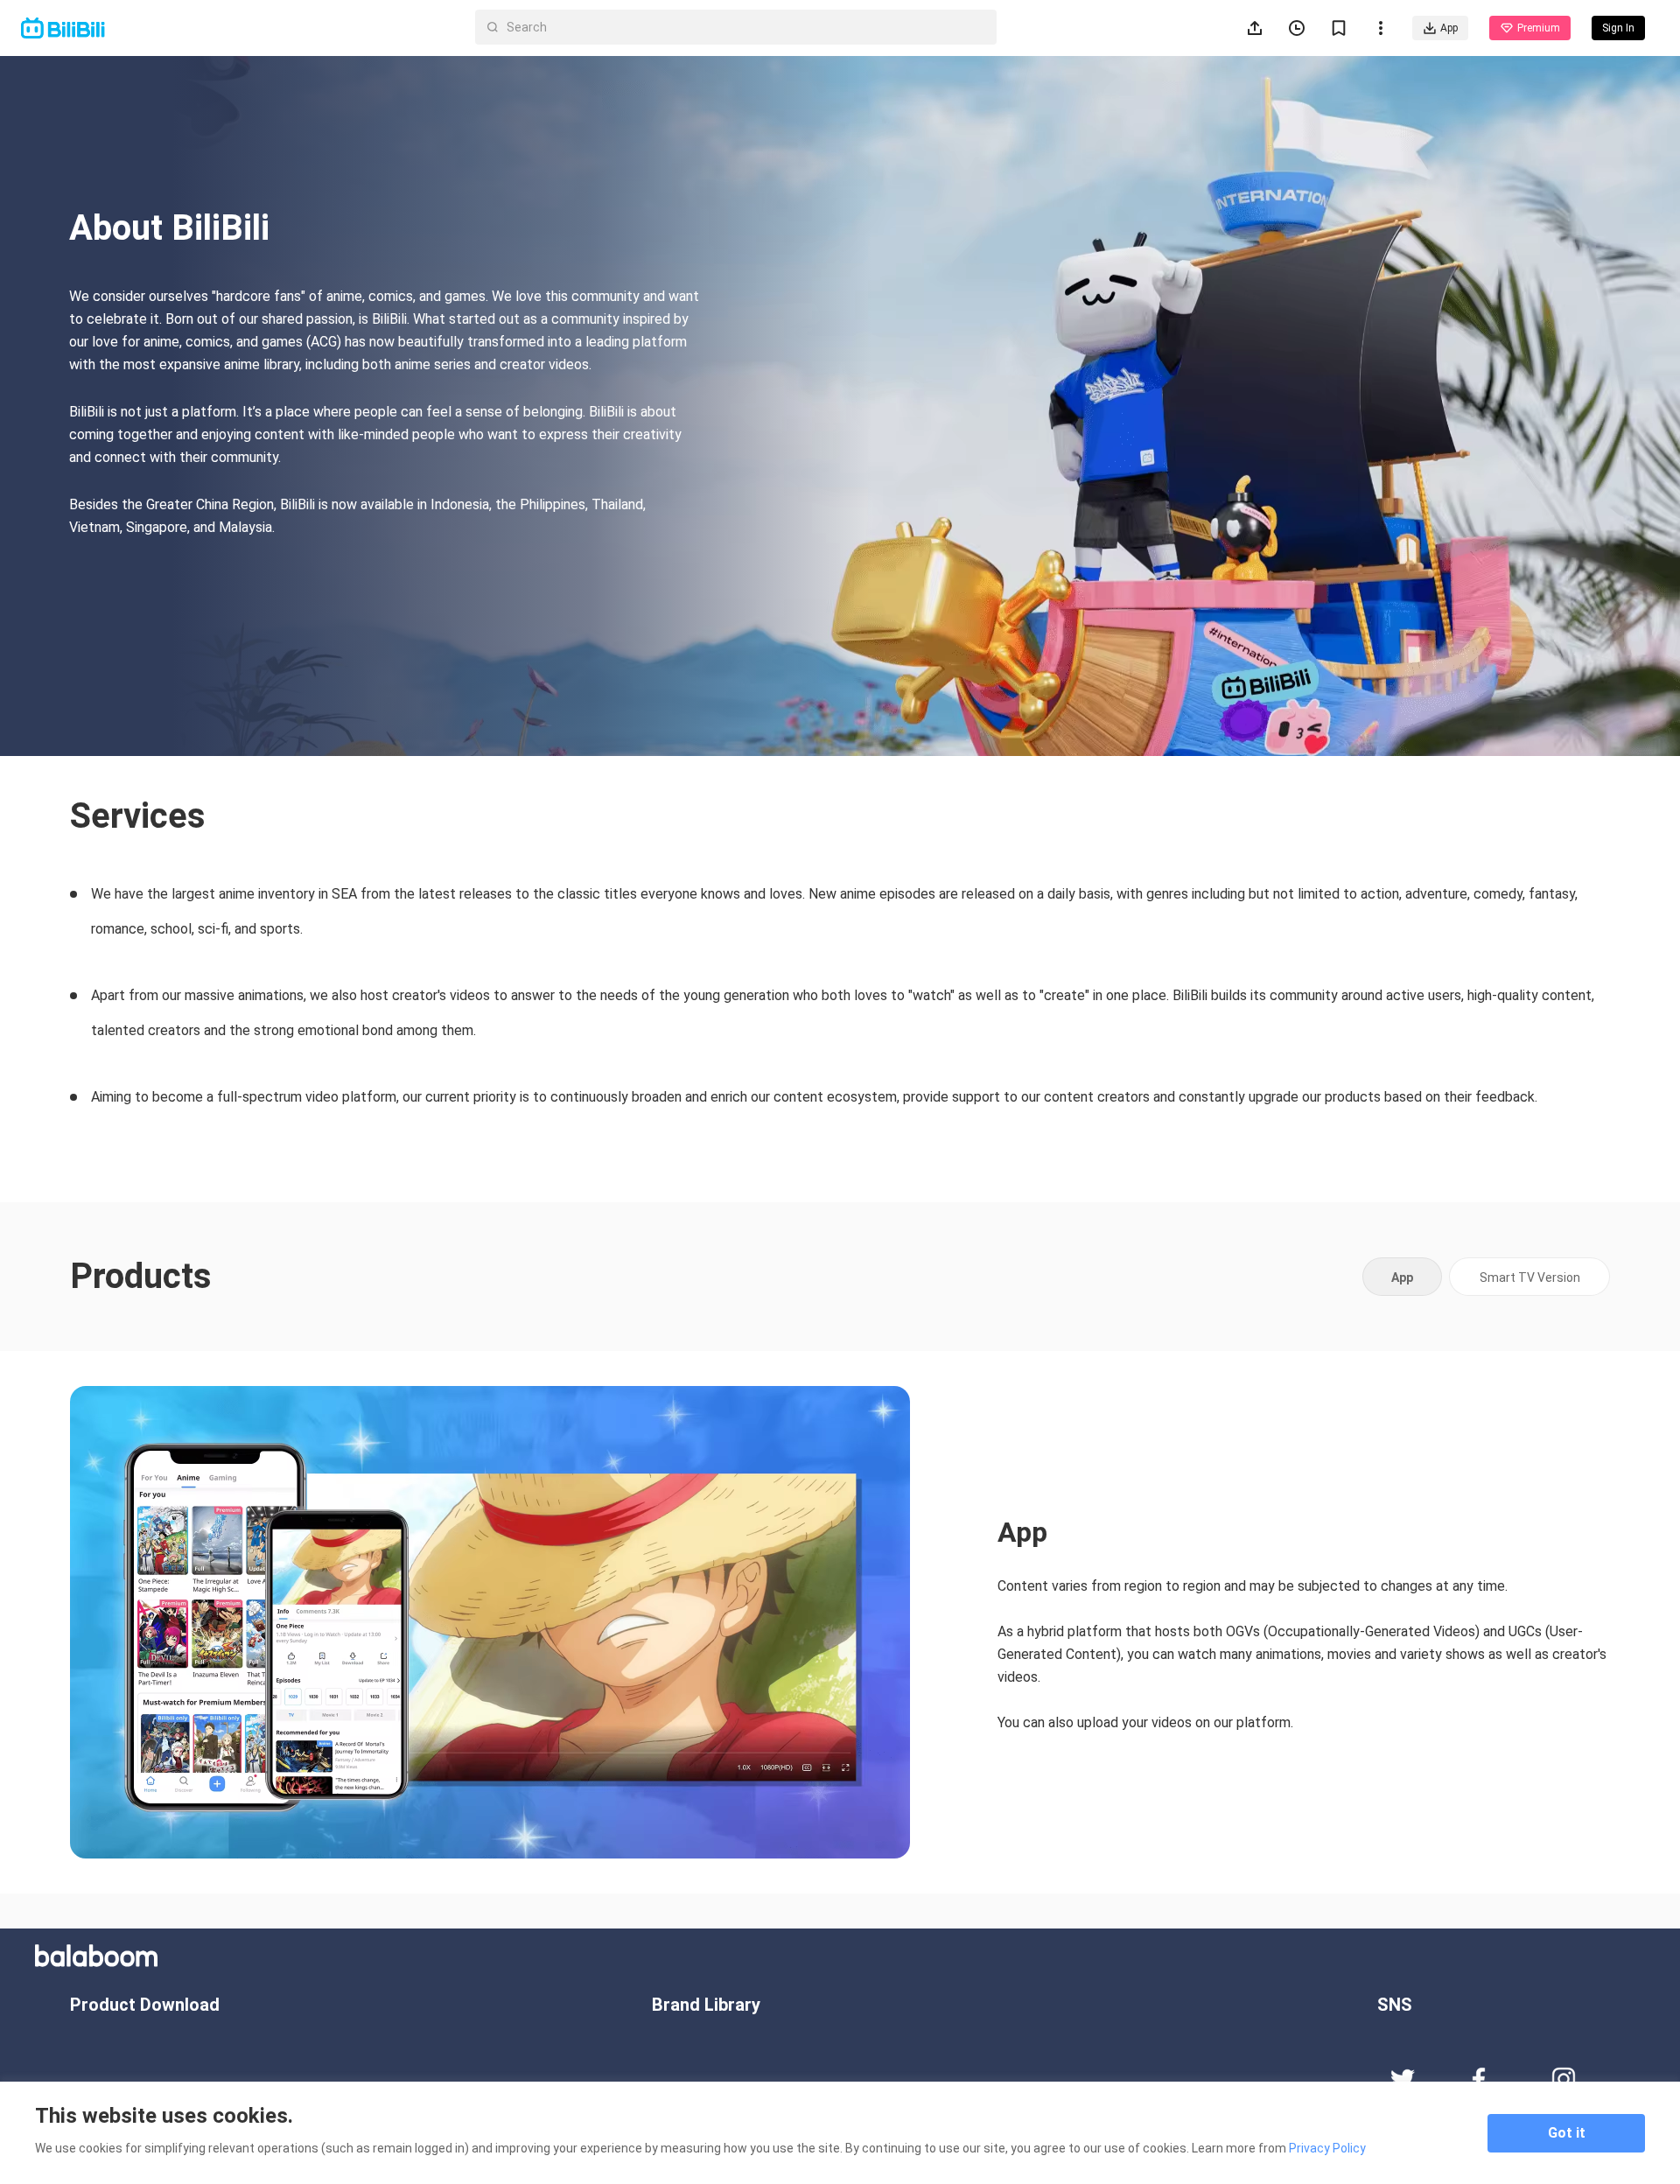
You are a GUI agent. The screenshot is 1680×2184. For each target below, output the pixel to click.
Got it (1567, 2133)
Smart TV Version (1530, 1277)
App (1449, 28)
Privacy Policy (1327, 2148)
